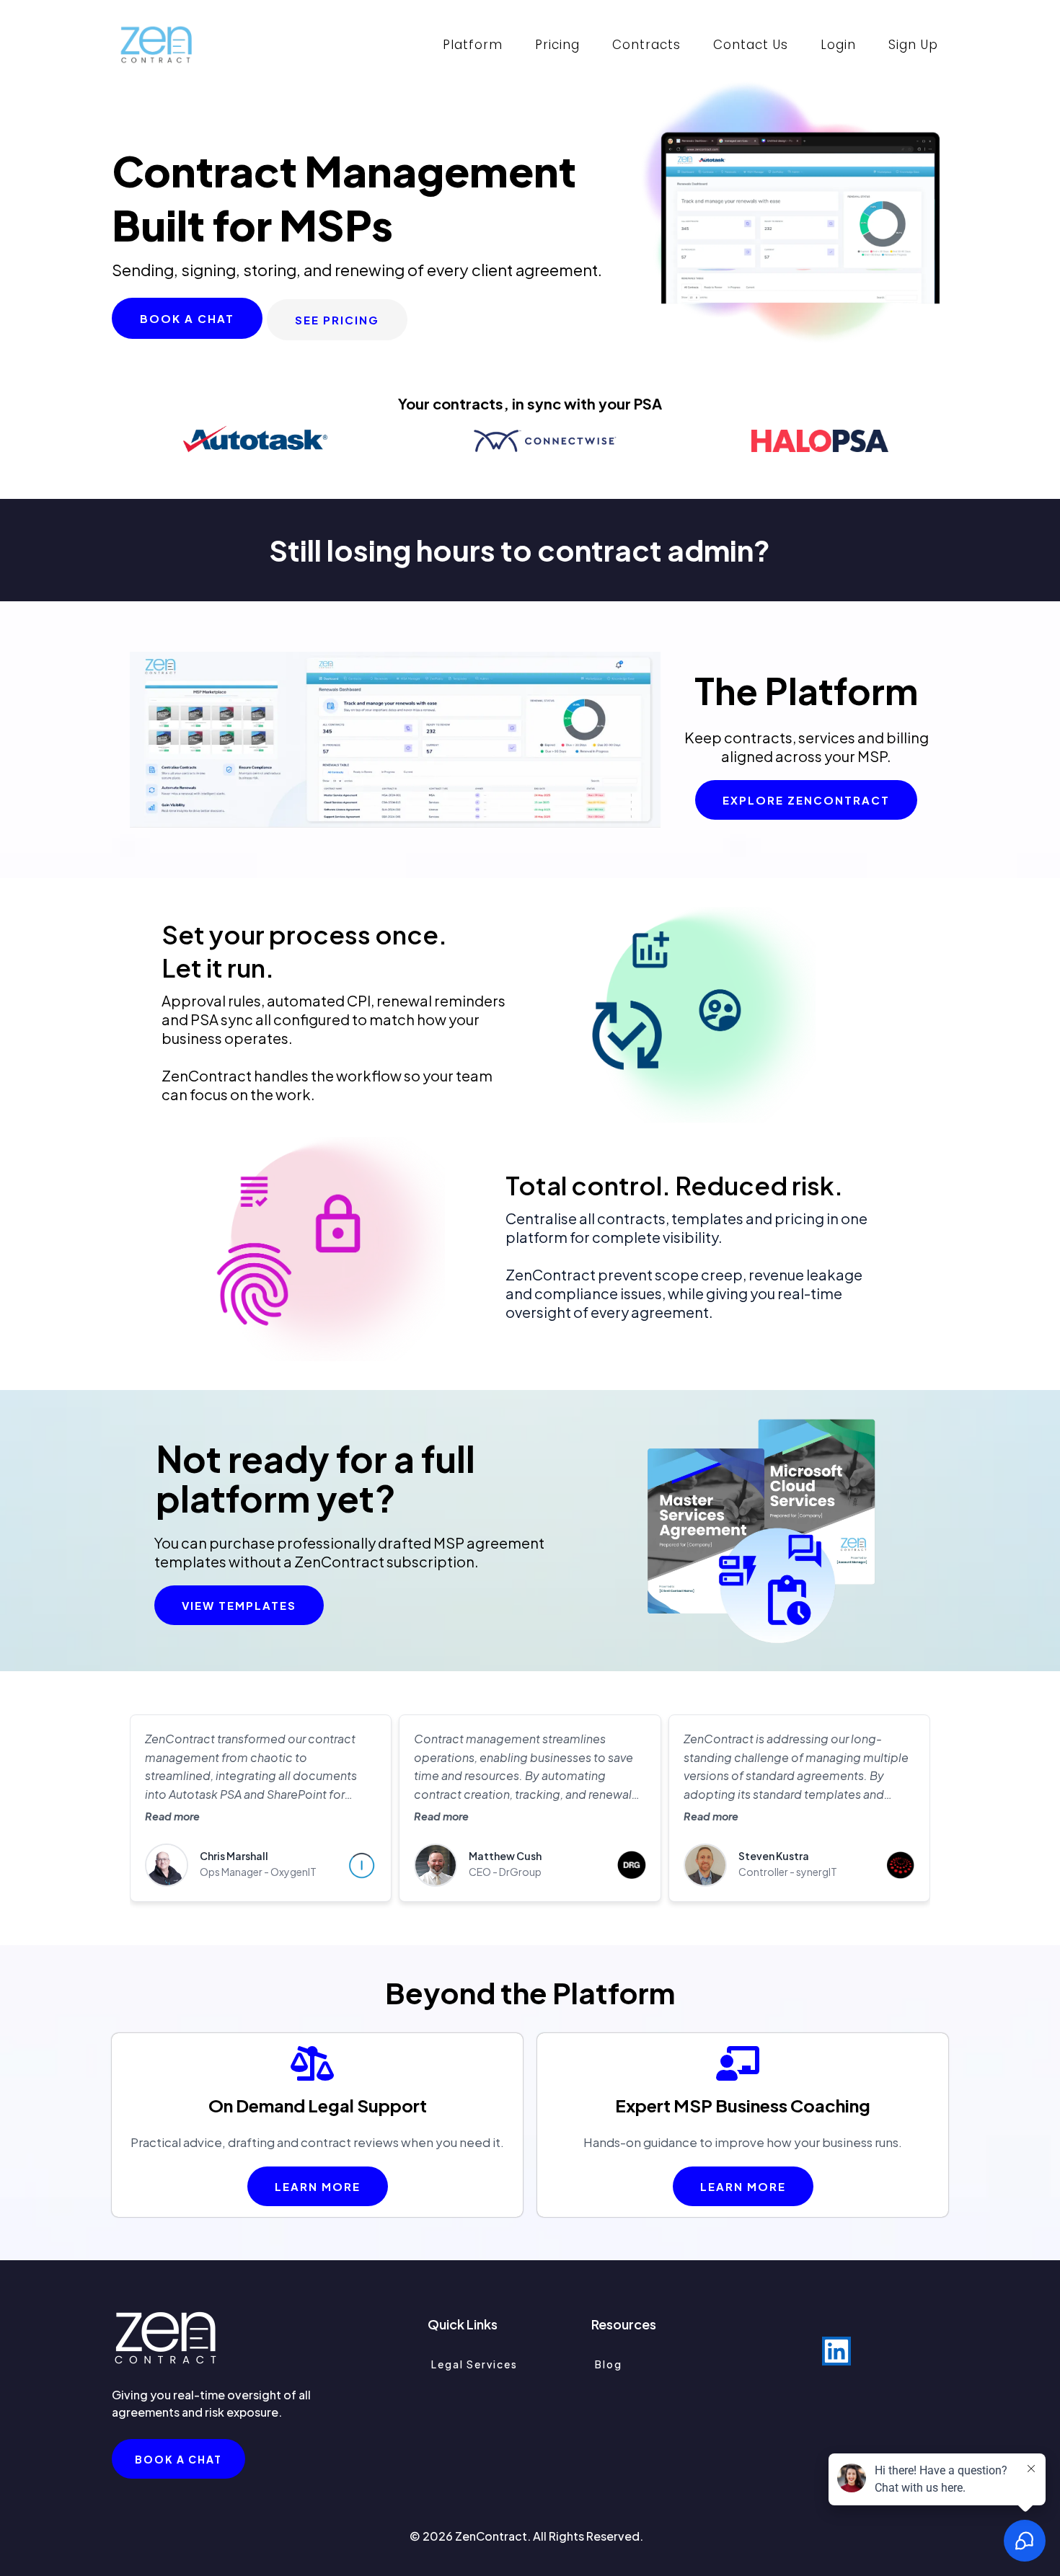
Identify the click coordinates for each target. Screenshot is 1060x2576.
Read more (172, 1816)
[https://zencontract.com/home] (156, 45)
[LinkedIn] (836, 2351)
